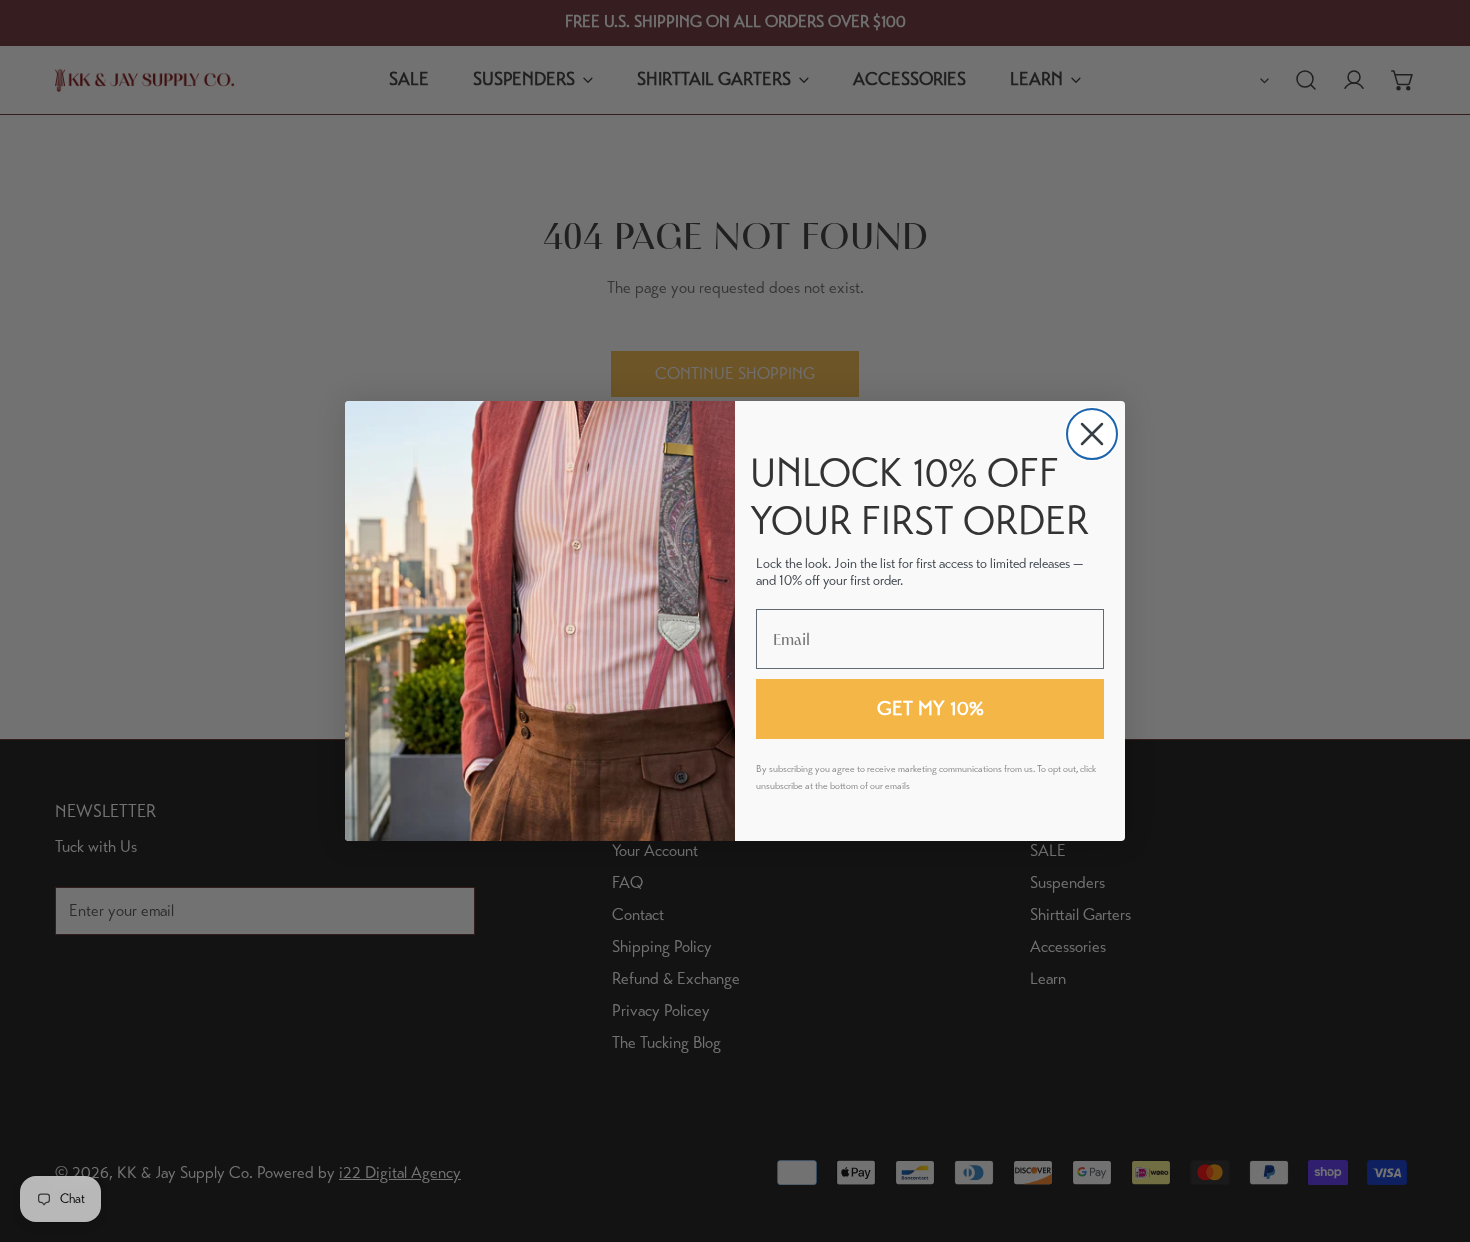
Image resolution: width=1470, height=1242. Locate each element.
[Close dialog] (1092, 434)
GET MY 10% (930, 708)
